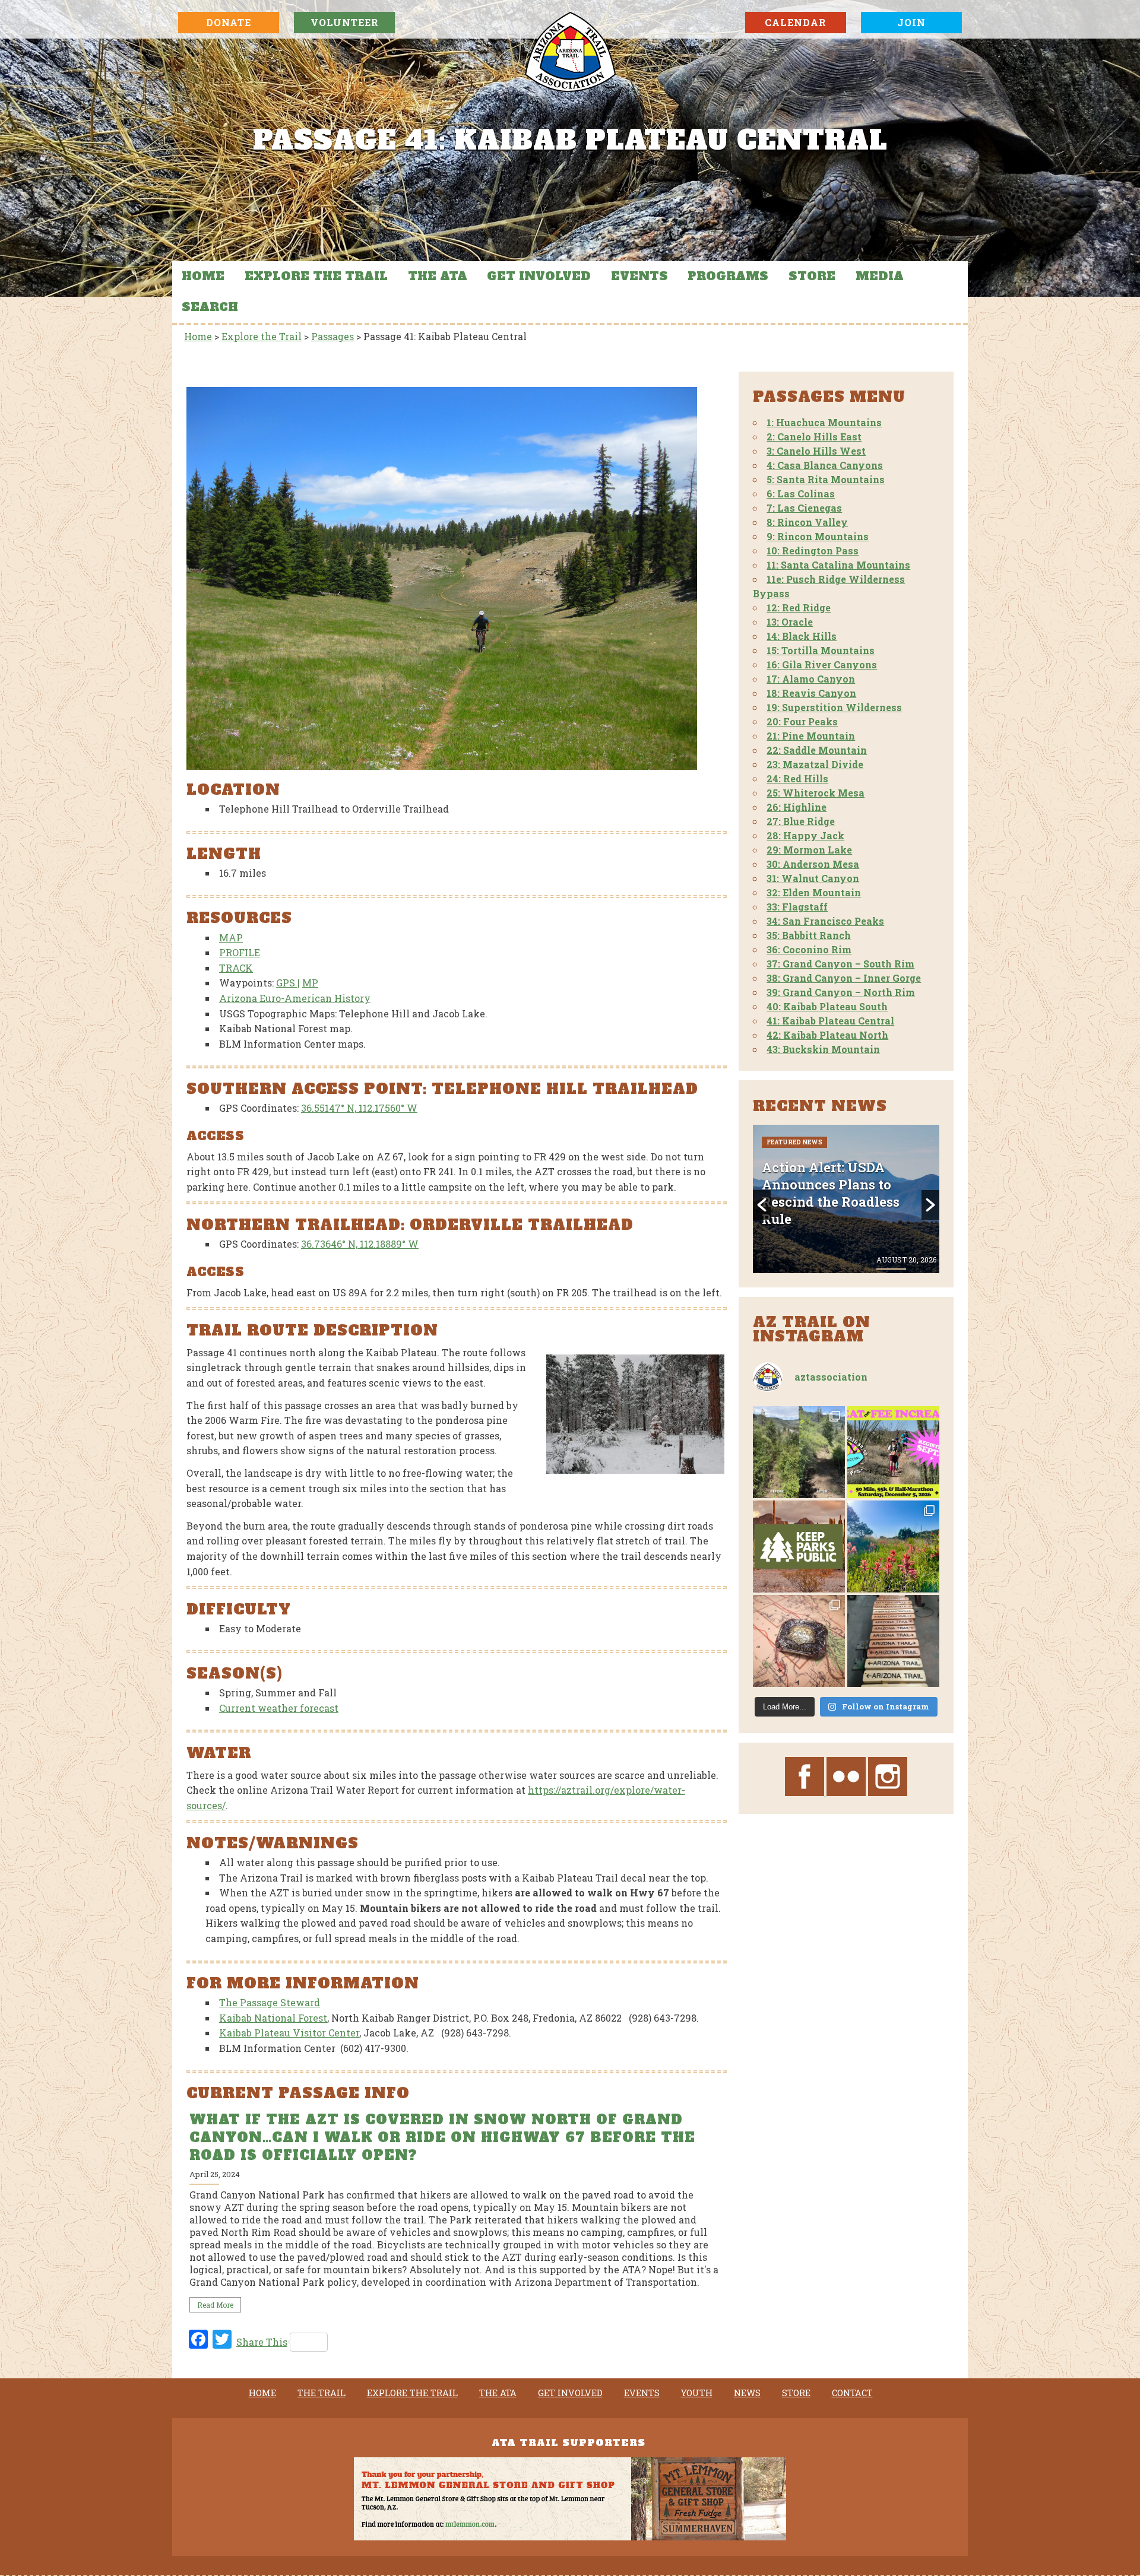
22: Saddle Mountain (817, 750)
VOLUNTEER (345, 22)
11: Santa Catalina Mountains (838, 565)
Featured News (794, 1174)
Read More (215, 2305)
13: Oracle (790, 622)
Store (812, 276)
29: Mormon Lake (809, 850)
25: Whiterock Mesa (816, 793)
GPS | (288, 983)
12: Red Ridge (799, 607)
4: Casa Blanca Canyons (825, 465)
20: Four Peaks (802, 721)
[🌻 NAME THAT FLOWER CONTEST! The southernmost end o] (893, 1546)
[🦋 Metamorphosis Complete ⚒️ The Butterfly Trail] (799, 1452)
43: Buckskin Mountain (823, 1049)
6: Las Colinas (801, 494)
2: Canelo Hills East (814, 437)
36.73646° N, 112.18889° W (360, 1244)
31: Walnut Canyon (813, 878)
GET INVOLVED (539, 276)
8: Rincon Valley (807, 522)
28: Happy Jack (805, 835)
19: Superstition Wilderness (834, 707)
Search (210, 307)
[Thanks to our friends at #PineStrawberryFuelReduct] (893, 1641)
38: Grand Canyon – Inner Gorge (844, 978)
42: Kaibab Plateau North (827, 1035)
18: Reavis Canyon (811, 693)
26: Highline (797, 807)
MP (310, 983)
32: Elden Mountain (814, 892)
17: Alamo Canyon (811, 679)
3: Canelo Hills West (816, 451)
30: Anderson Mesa (813, 864)
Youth (697, 2393)
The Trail (322, 2393)
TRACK (236, 968)
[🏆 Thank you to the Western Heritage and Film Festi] (799, 1641)
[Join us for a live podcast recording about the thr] (799, 1546)
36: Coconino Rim (809, 949)
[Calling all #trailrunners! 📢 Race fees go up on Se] (893, 1452)
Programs (728, 276)
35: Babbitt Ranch (809, 935)
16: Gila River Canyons (822, 664)
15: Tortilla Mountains (821, 650)
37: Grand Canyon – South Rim (840, 964)
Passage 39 (852, 1174)
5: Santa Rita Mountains (826, 479)
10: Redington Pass (813, 551)
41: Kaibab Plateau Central (830, 1021)
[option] (456, 2212)
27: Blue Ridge (801, 821)
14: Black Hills (802, 636)
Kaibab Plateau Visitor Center (289, 2033)
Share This (262, 2342)
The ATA (438, 276)
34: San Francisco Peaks (825, 921)
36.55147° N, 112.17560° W (359, 1108)
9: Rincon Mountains (818, 536)
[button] (762, 1205)
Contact (852, 2393)
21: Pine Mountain (811, 736)
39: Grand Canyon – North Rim (841, 992)
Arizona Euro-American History (295, 998)
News (747, 2393)
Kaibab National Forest (273, 2018)
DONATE (229, 22)
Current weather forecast (279, 1708)
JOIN (911, 22)
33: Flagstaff (797, 907)
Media (880, 276)
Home (203, 276)
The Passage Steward (270, 2002)
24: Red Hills (797, 778)
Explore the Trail (316, 276)
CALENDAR (796, 22)
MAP (231, 938)
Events (639, 276)
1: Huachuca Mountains (824, 422)
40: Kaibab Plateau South (827, 1006)
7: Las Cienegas (804, 508)
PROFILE (240, 952)
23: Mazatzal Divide (815, 764)
